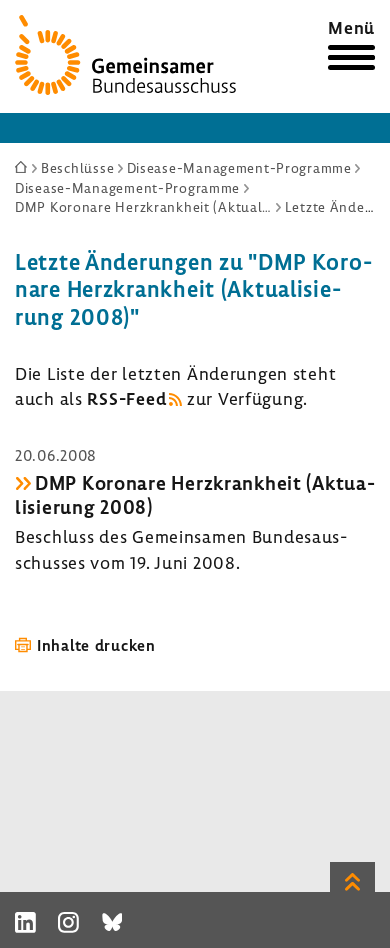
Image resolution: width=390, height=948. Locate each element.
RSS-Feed (126, 398)
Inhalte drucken (96, 645)
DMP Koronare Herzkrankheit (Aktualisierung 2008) (195, 495)
